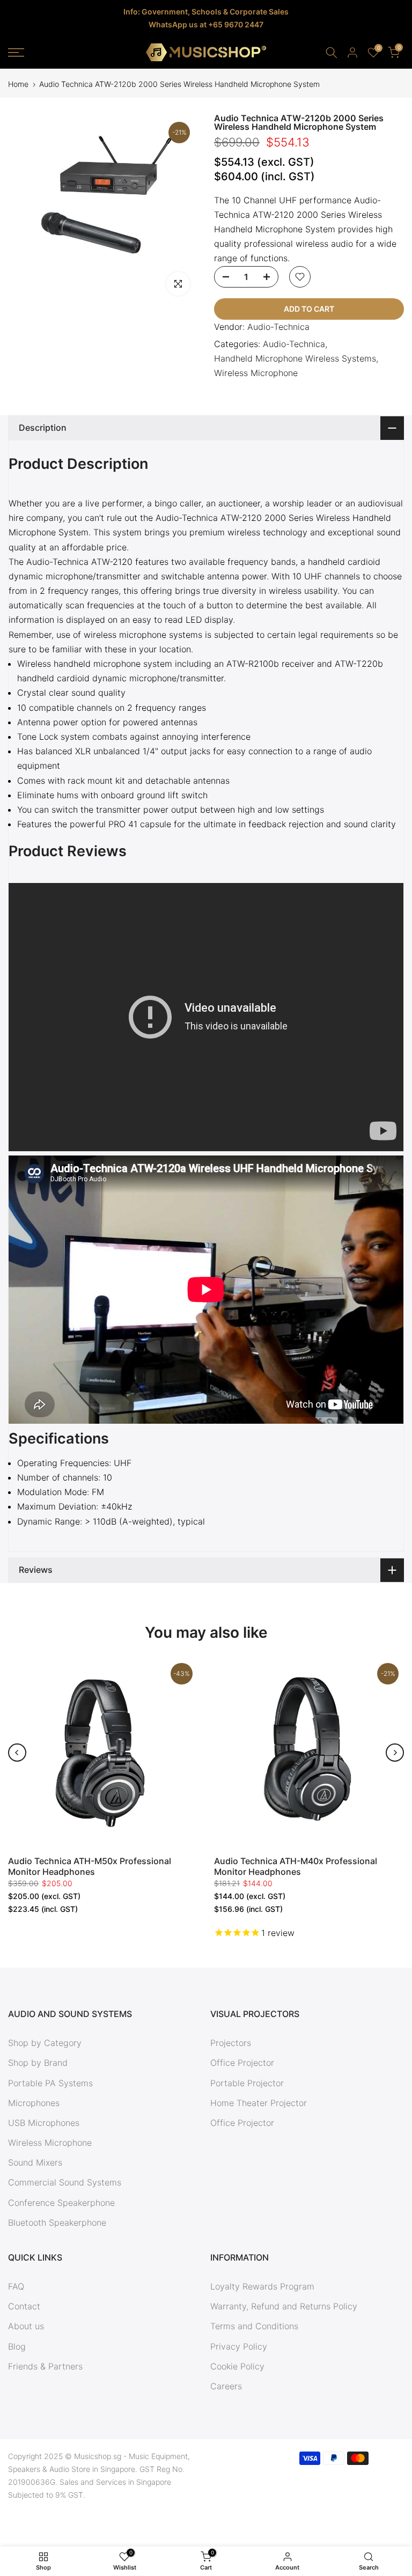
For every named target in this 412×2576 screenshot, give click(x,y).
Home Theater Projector (259, 2103)
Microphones (34, 2103)
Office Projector (242, 2063)
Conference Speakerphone (61, 2203)
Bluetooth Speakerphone (57, 2222)
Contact (24, 2306)
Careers (226, 2386)
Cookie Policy (237, 2366)
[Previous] (17, 1753)
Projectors (231, 2043)
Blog (17, 2346)
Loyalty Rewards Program (262, 2286)
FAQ (16, 2286)
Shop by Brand (38, 2063)
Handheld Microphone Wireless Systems (295, 358)
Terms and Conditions (254, 2326)
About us (26, 2326)
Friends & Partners (45, 2366)
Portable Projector (247, 2083)
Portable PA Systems (50, 2083)
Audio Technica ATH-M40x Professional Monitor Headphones (296, 1866)
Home (18, 84)
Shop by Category (45, 2043)
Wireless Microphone (256, 373)
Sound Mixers (35, 2162)
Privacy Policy (239, 2346)
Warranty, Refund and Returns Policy (284, 2306)
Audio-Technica (278, 327)
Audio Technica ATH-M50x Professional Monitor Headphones (90, 1866)
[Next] (395, 1753)
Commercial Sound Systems (65, 2182)
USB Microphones (44, 2123)
